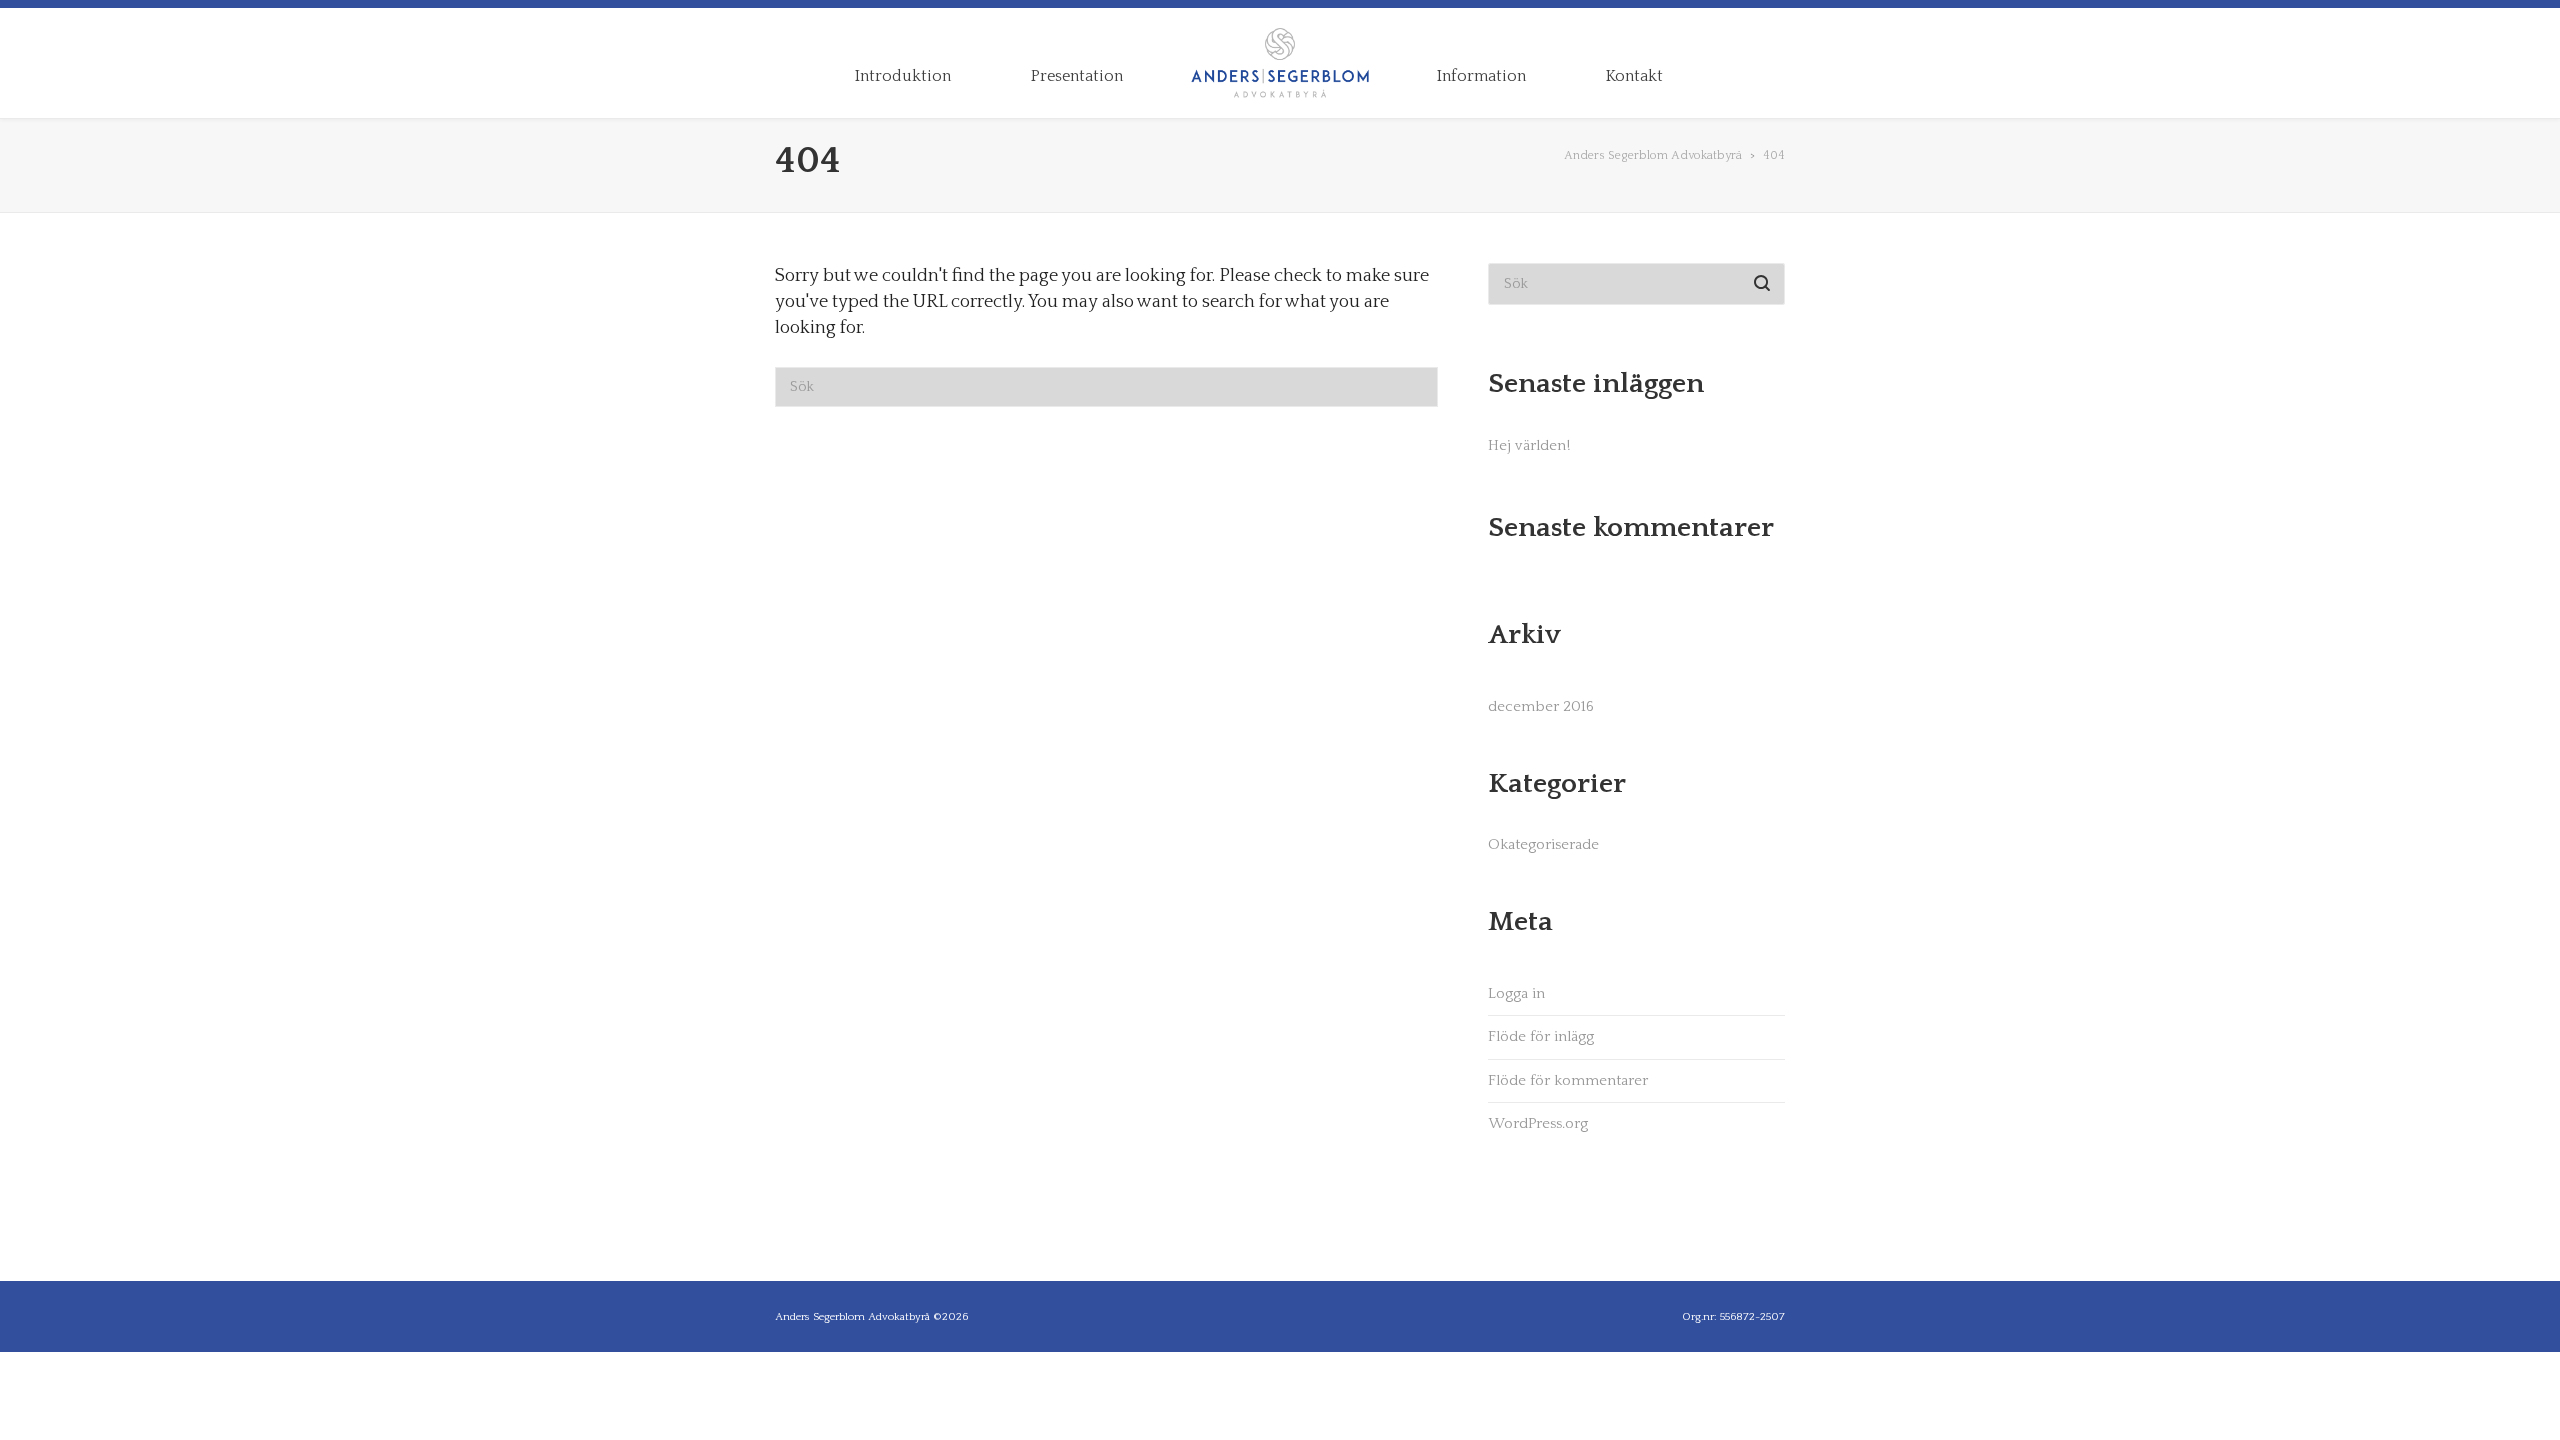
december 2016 (1541, 706)
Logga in (1516, 993)
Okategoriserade (1543, 844)
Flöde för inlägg (1541, 1036)
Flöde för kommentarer (1568, 1080)
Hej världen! (1529, 445)
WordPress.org (1538, 1123)
